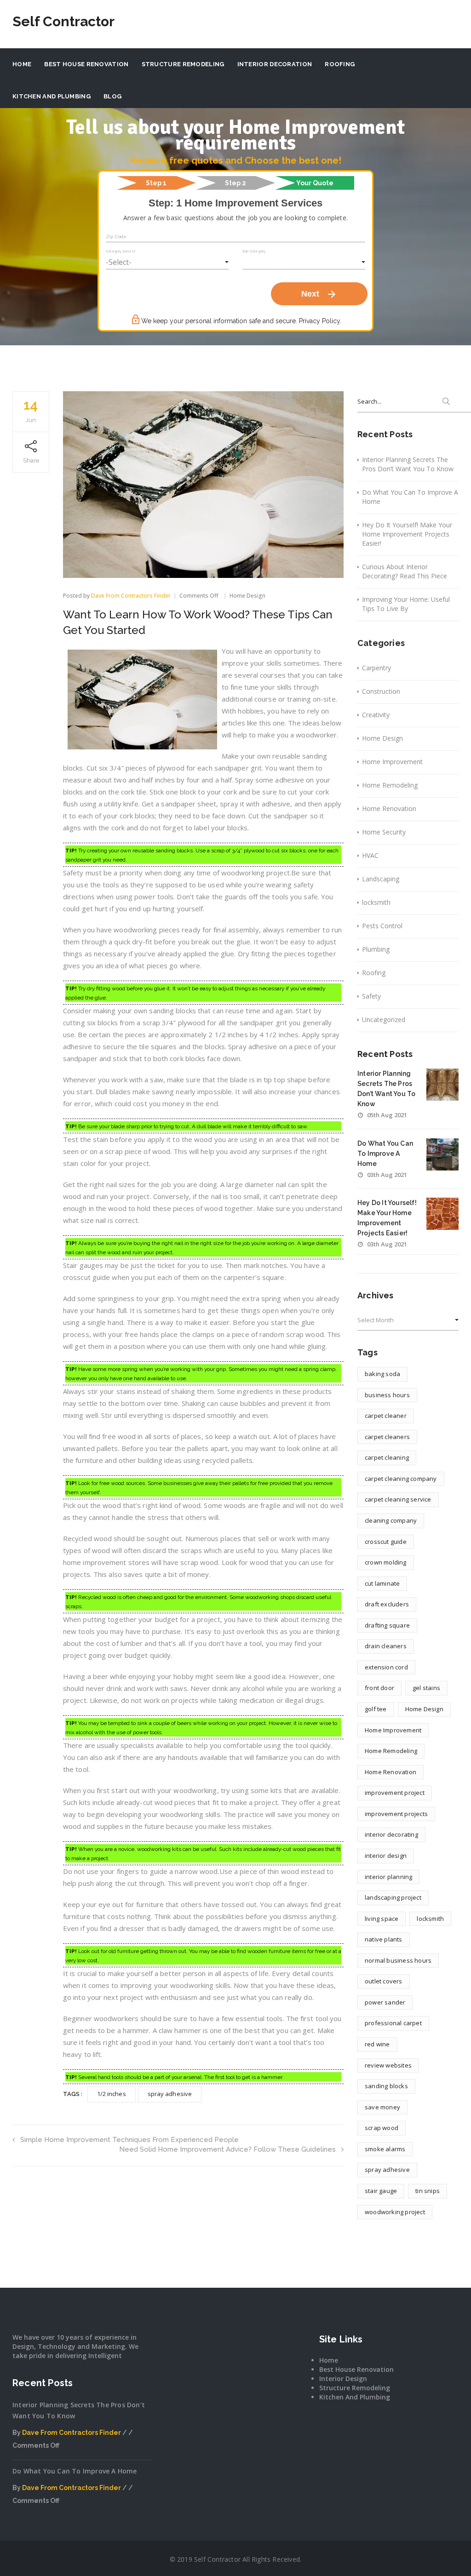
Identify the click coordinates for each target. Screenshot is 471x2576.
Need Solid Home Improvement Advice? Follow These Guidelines (227, 2149)
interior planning (388, 1877)
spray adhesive (170, 2094)
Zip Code (116, 237)
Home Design (247, 596)
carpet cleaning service (398, 1499)
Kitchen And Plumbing (52, 96)
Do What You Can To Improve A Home (410, 497)
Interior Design (343, 2379)
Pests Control (382, 926)
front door (379, 1688)
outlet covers (384, 1981)
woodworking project (395, 2212)
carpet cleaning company (401, 1479)
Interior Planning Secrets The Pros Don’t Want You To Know (408, 464)
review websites (388, 2065)
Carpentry (376, 668)
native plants (384, 1939)
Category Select (121, 251)
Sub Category (254, 251)
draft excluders (387, 1604)
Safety (371, 996)
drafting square (387, 1625)
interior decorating (391, 1834)
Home (22, 64)
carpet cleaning (387, 1457)
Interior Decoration (275, 64)
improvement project (395, 1793)
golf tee (376, 1709)
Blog (112, 96)
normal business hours (398, 1960)
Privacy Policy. (320, 321)
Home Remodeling (390, 785)
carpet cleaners (387, 1437)
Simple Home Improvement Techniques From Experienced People (129, 2140)
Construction (381, 691)
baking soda (382, 1374)
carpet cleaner (386, 1416)
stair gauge (381, 2191)
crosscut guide (386, 1542)
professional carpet (393, 2023)
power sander (385, 2002)
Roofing (340, 64)
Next (319, 294)
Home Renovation (389, 808)
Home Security (384, 832)
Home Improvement (392, 762)
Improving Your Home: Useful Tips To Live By (406, 604)
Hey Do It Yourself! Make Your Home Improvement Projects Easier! (407, 534)
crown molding (386, 1562)
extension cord (386, 1667)
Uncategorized (384, 1020)
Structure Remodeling (183, 64)
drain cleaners (386, 1646)
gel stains (426, 1688)
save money (382, 2107)
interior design (386, 1856)
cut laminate (382, 1583)
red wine (377, 2044)
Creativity (376, 715)
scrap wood (382, 2128)
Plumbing (376, 949)
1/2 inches (112, 2094)
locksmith (376, 902)
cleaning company (391, 1520)
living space (382, 1919)
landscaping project (393, 1897)
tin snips (428, 2191)
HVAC (370, 855)
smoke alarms (385, 2149)
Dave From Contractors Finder (131, 596)
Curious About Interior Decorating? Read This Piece (405, 571)
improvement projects (396, 1814)
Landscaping (381, 879)
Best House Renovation (86, 64)
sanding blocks (386, 2086)
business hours (387, 1395)
